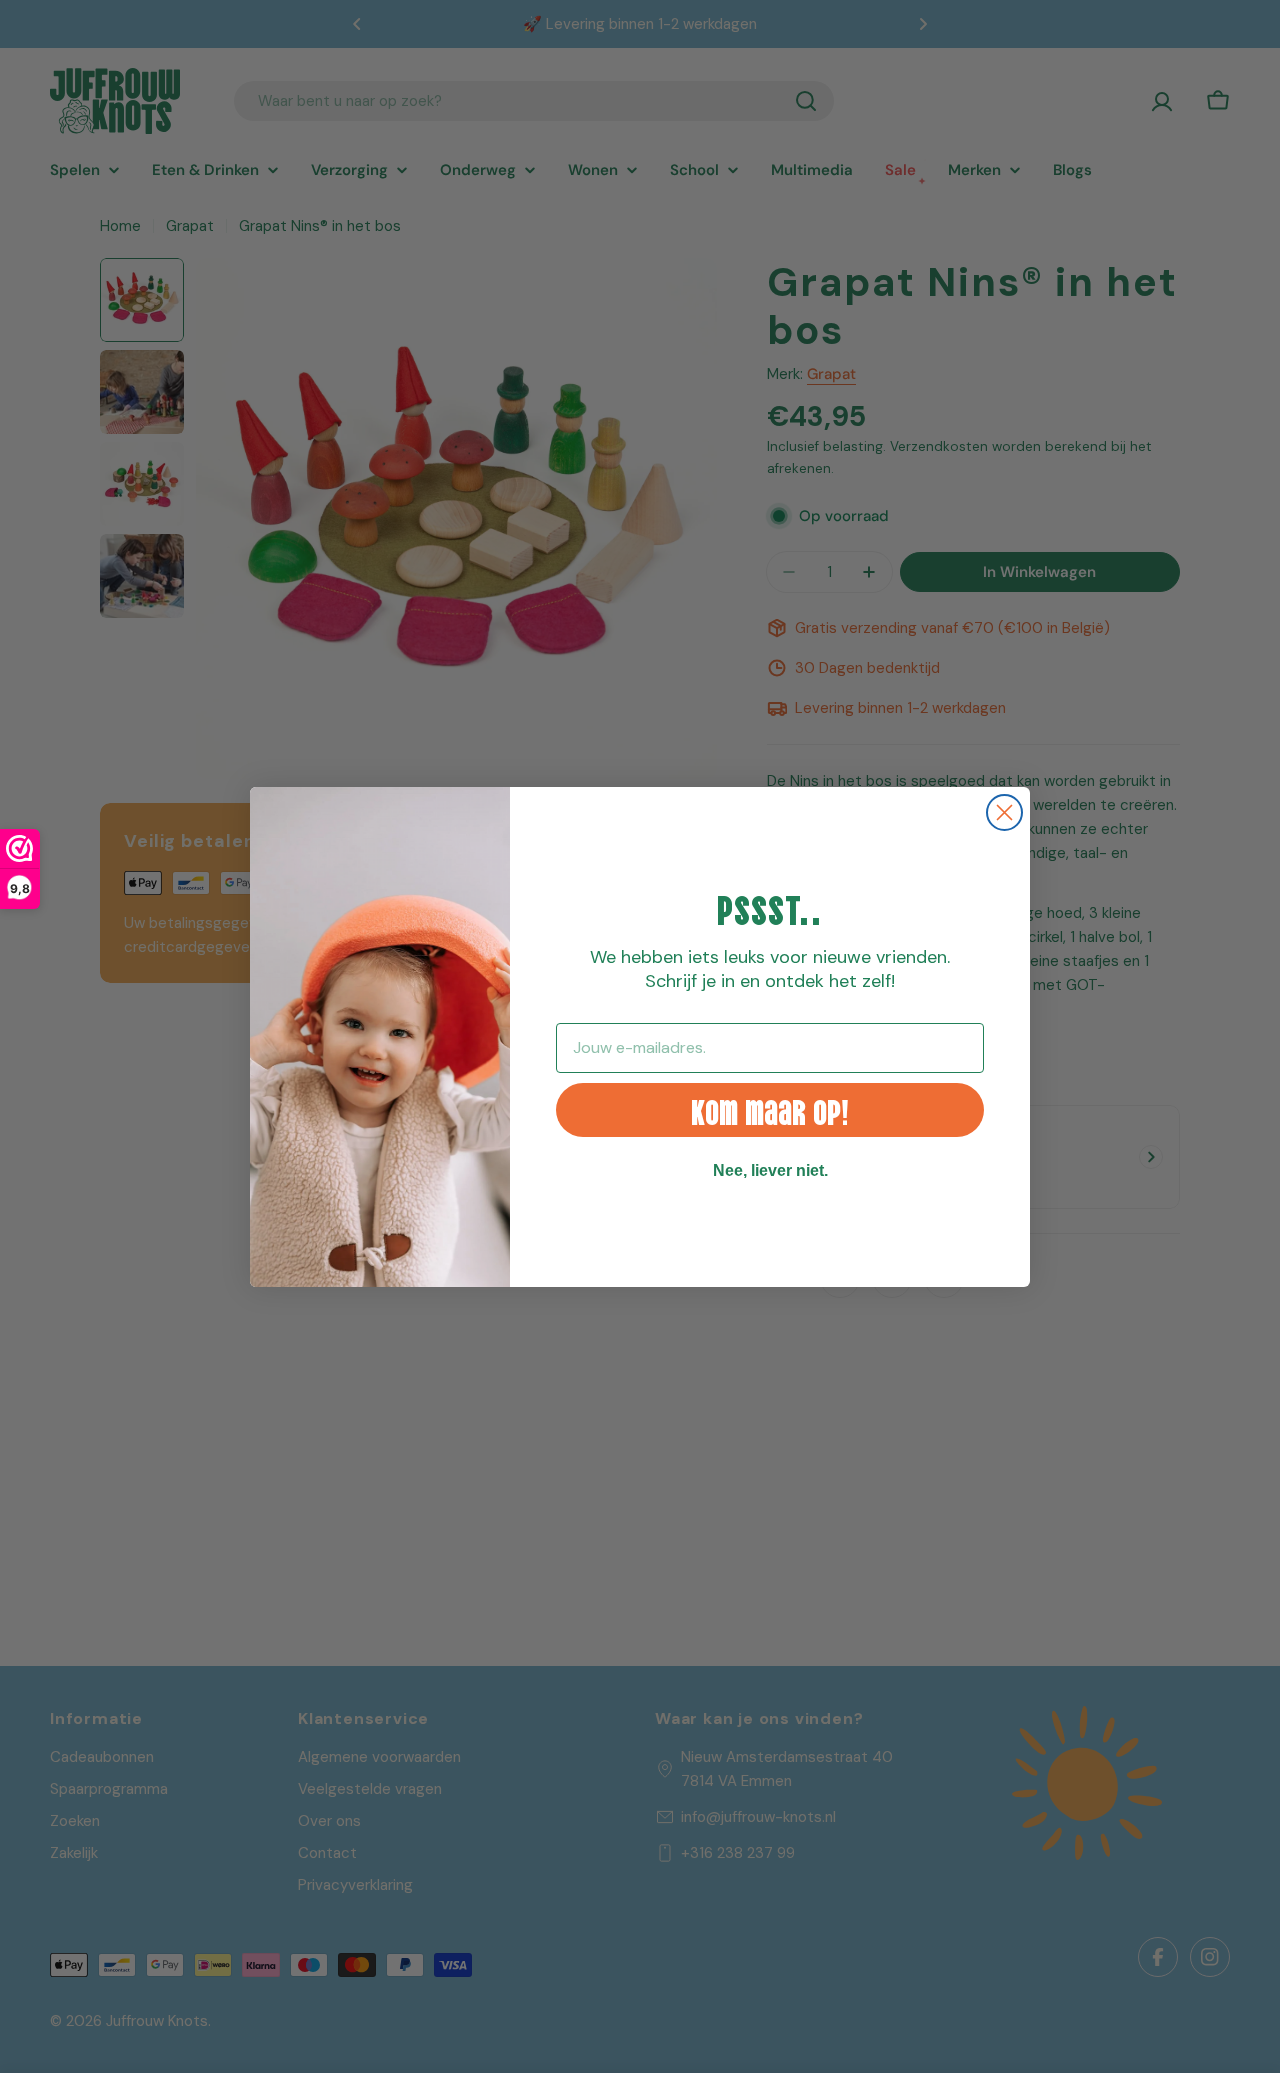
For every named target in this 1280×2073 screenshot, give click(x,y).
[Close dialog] (1004, 812)
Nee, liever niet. (770, 1170)
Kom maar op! (770, 1109)
